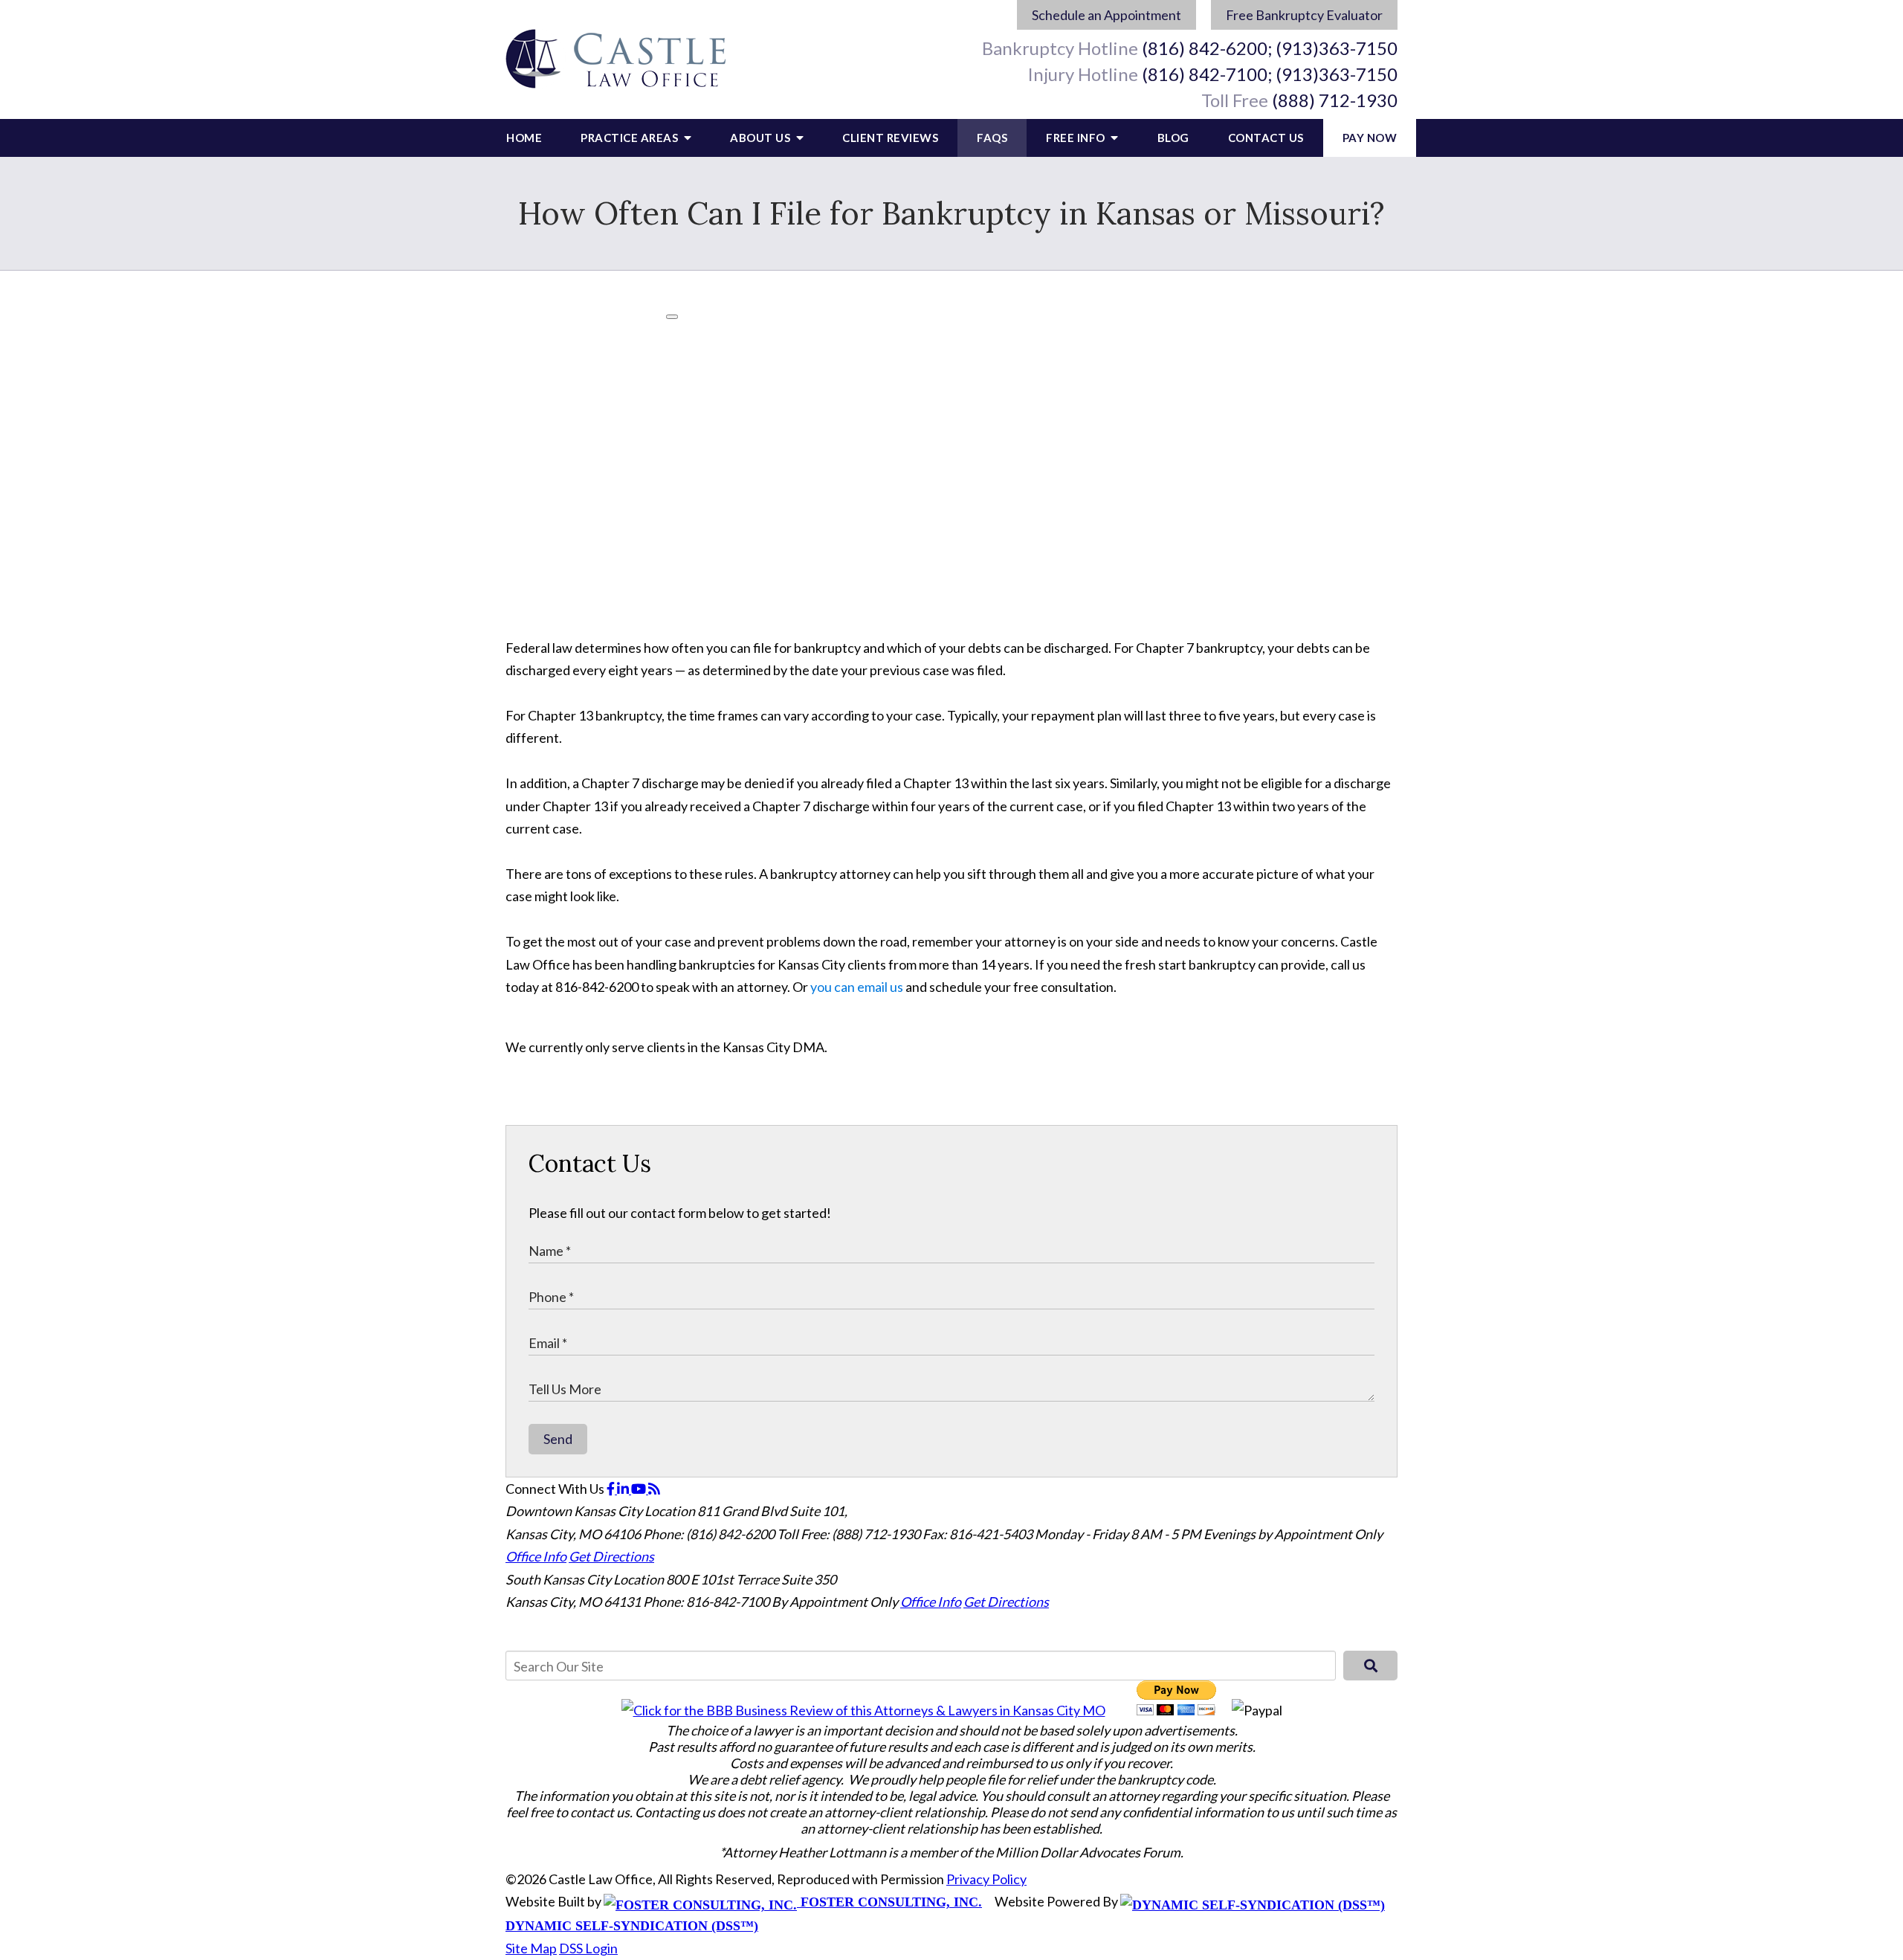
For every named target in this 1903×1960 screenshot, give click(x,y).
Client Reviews (890, 138)
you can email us (857, 987)
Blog (1173, 138)
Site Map (531, 1948)
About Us (762, 138)
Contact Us (1266, 138)
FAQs (992, 138)
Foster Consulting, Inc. (889, 1902)
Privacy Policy (986, 1879)
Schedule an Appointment (1106, 15)
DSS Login (588, 1948)
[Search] (1370, 1666)
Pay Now (1370, 138)
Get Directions (611, 1556)
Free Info (1077, 138)
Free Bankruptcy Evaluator (1304, 15)
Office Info (536, 1556)
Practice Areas (631, 138)
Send (558, 1439)
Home (524, 138)
